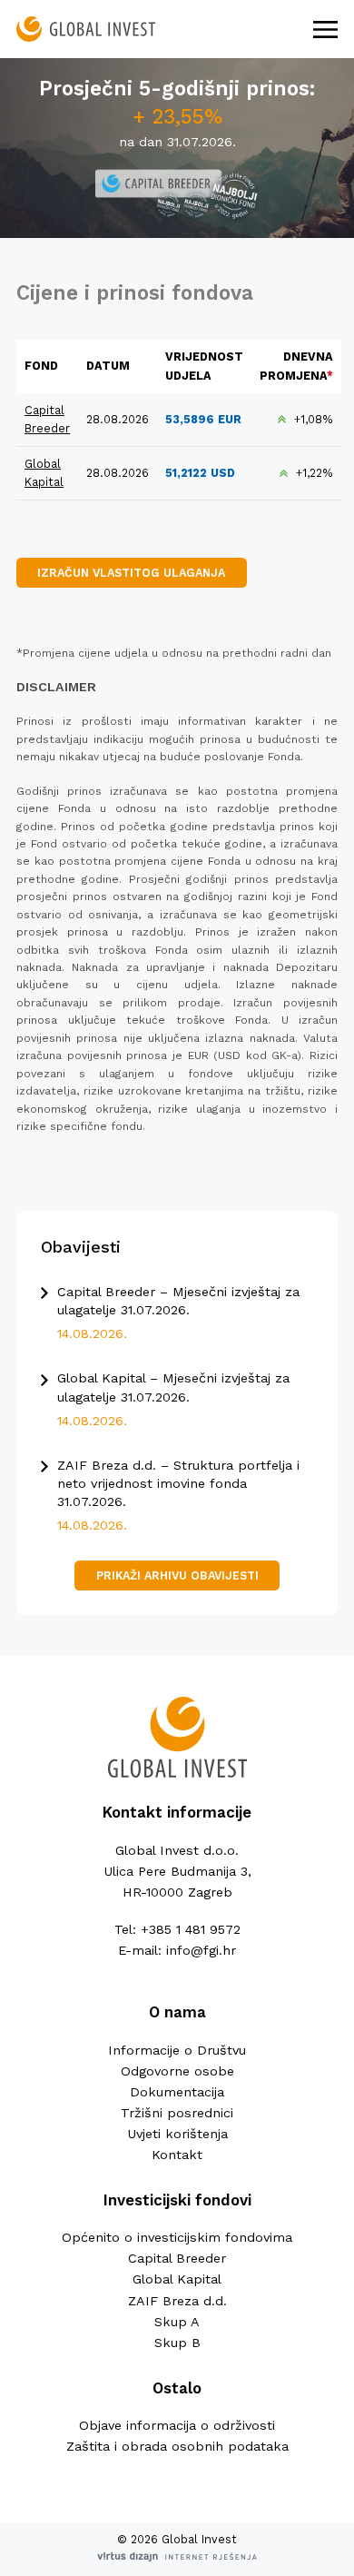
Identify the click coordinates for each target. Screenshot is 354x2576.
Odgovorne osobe (177, 2071)
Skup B (177, 2343)
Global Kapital (177, 2279)
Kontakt (177, 2155)
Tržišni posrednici (177, 2113)
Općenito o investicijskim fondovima (177, 2237)
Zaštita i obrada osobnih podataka (177, 2446)
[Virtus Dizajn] (177, 2558)
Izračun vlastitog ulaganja (131, 573)
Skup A (177, 2322)
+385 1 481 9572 (191, 1929)
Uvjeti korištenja (177, 2134)
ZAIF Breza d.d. (177, 2301)
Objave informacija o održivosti (177, 2425)
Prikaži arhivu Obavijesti (177, 1575)
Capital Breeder (177, 2258)
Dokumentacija (177, 2092)
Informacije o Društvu (177, 2050)
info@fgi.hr (201, 1950)
